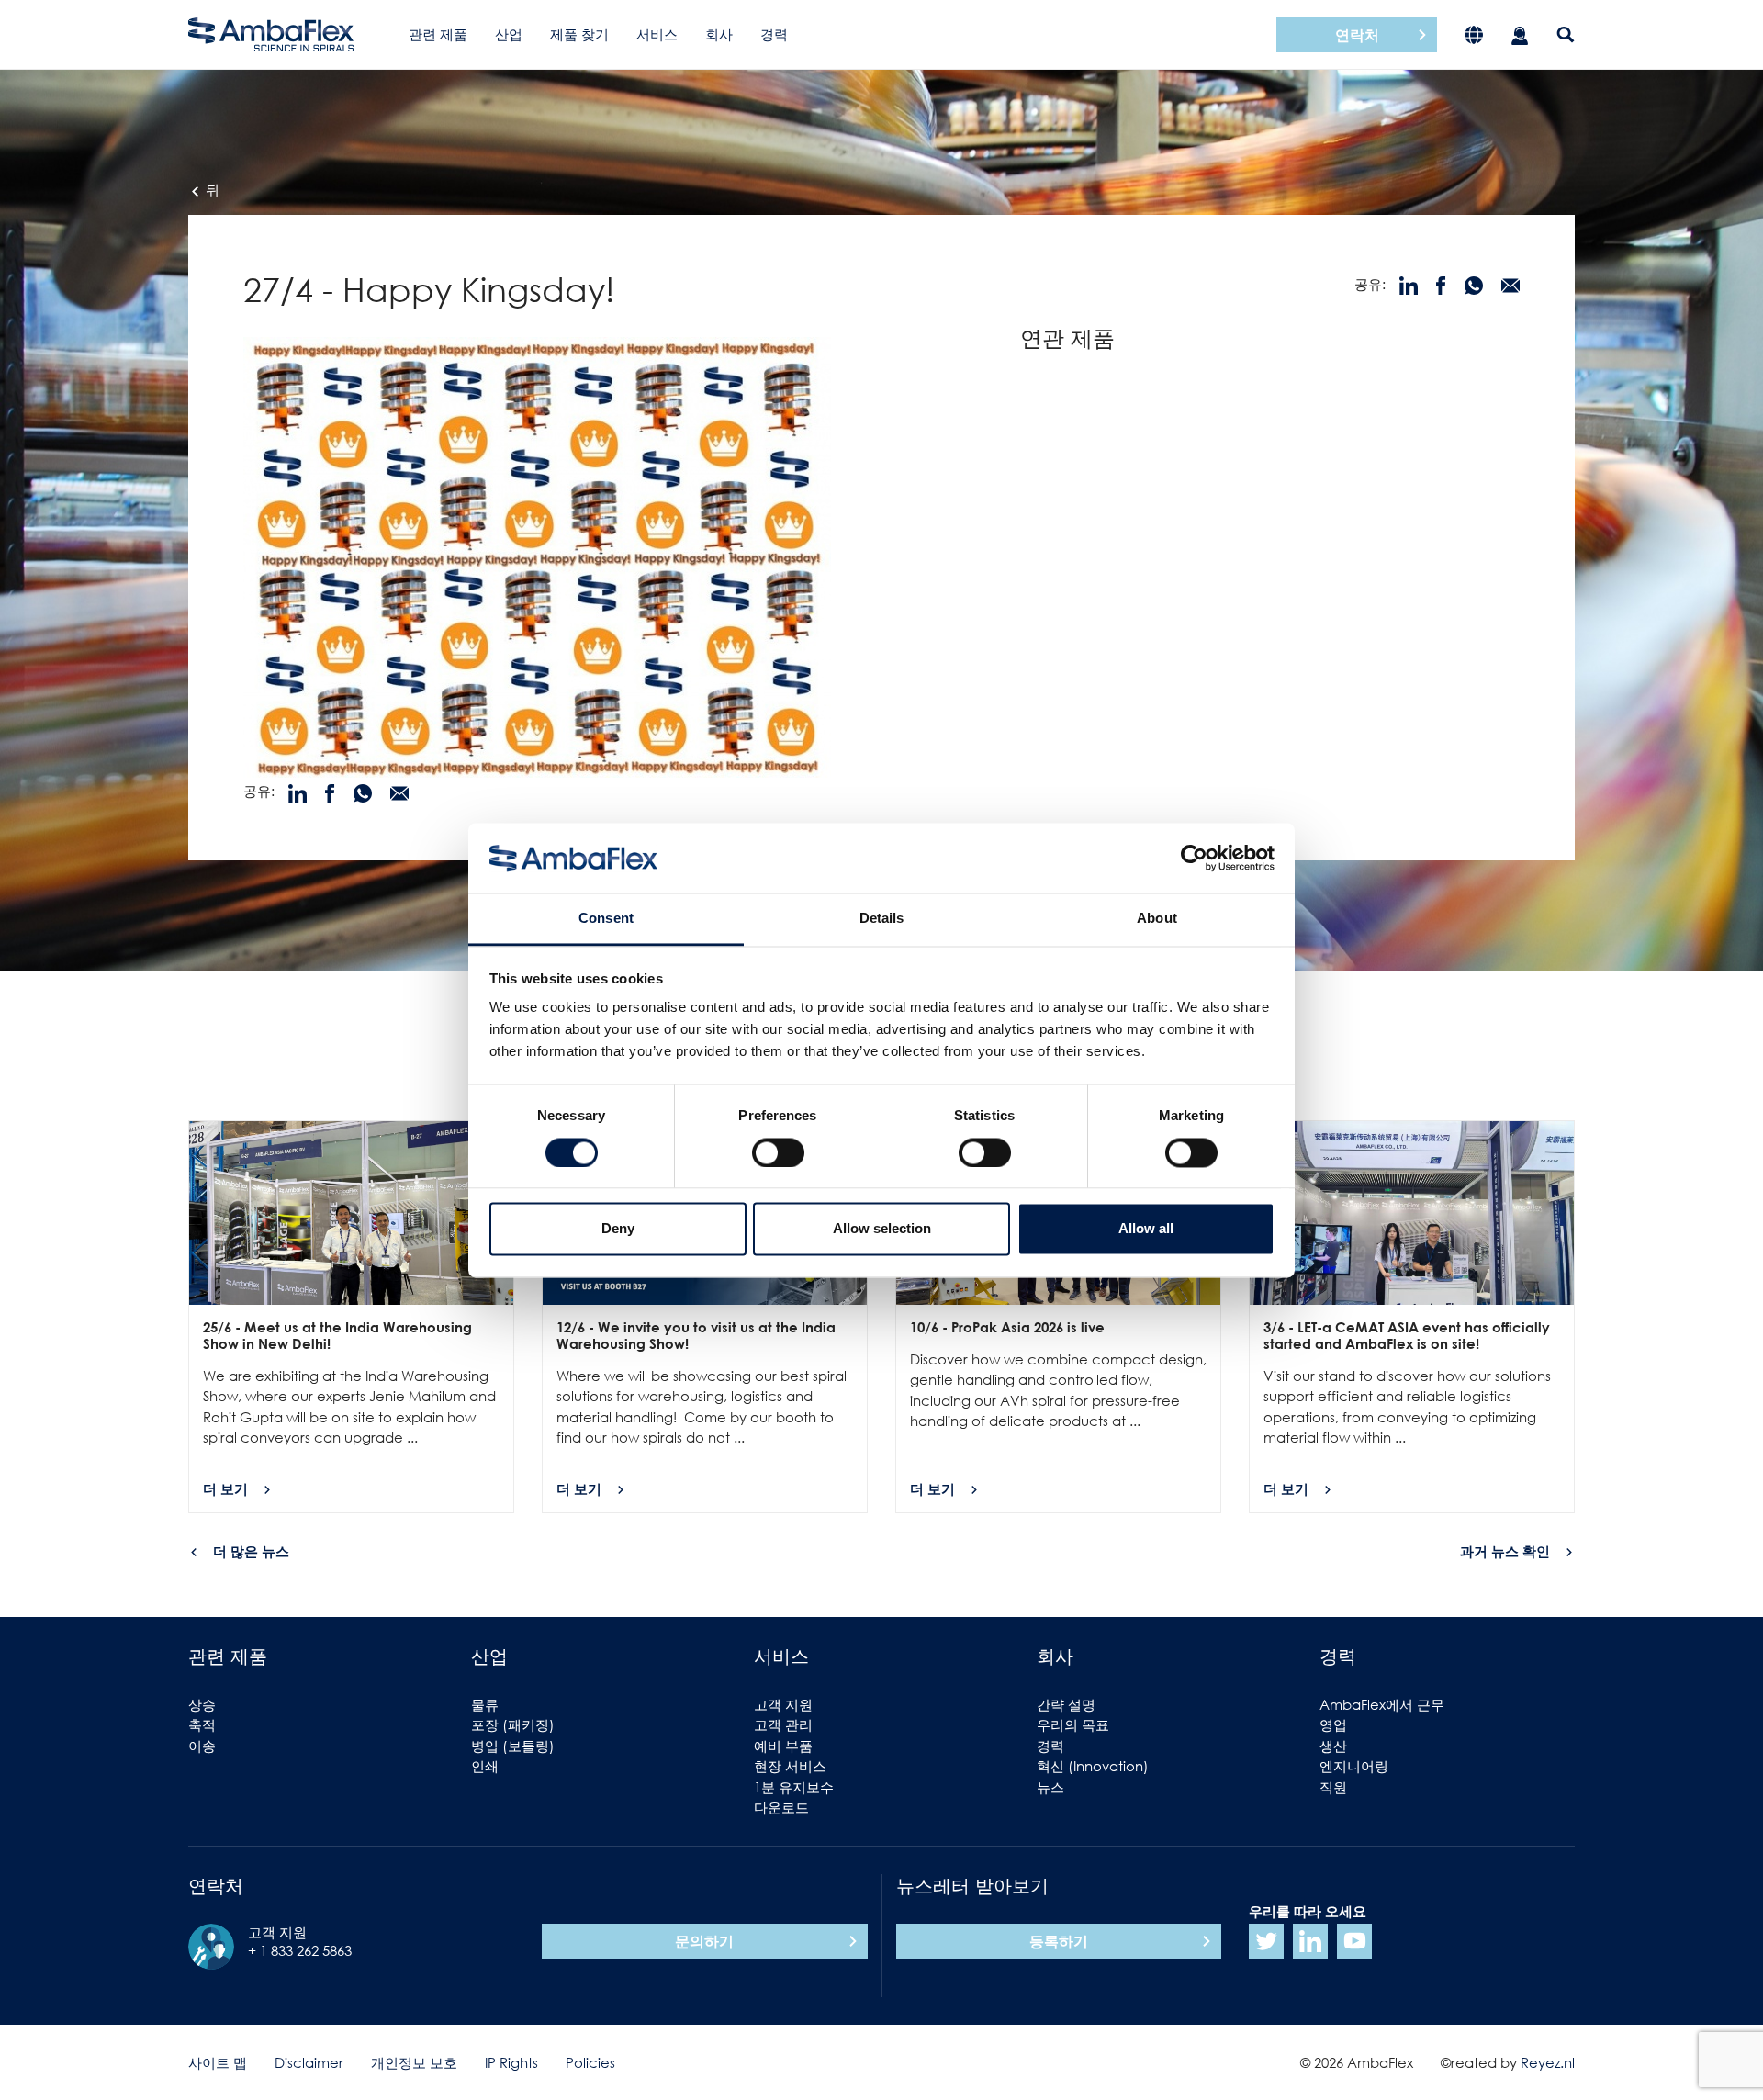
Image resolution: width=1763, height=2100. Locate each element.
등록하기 (1059, 1941)
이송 (202, 1746)
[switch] (778, 1152)
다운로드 (781, 1807)
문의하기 (704, 1941)
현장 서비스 (790, 1766)
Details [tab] (882, 919)
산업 (509, 34)
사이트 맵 (218, 2062)
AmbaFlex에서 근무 (1382, 1704)
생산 (1333, 1746)
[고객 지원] (1520, 34)
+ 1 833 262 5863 (300, 1950)
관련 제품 (438, 34)
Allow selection (882, 1229)
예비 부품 (783, 1746)
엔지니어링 (1354, 1766)
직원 (1333, 1787)
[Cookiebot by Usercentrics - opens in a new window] (1194, 858)
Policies (590, 2062)
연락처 (1357, 35)
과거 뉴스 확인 (1505, 1551)
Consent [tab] (606, 919)
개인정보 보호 (414, 2062)
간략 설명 (1066, 1704)
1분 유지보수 (794, 1787)
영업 (1333, 1724)
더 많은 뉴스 (251, 1551)
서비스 (657, 34)
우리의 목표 (1073, 1724)
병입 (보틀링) (513, 1746)
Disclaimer (309, 2062)
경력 (774, 34)
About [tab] (1157, 919)
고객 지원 (783, 1704)
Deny (618, 1229)
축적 (202, 1724)
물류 (485, 1704)
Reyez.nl (1548, 2062)
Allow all (1146, 1229)
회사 (719, 34)
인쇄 (485, 1766)
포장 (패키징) (513, 1724)
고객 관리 (783, 1724)
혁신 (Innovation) (1093, 1766)
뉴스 (1050, 1787)
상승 (202, 1704)
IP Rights (511, 2062)
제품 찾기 (579, 34)
